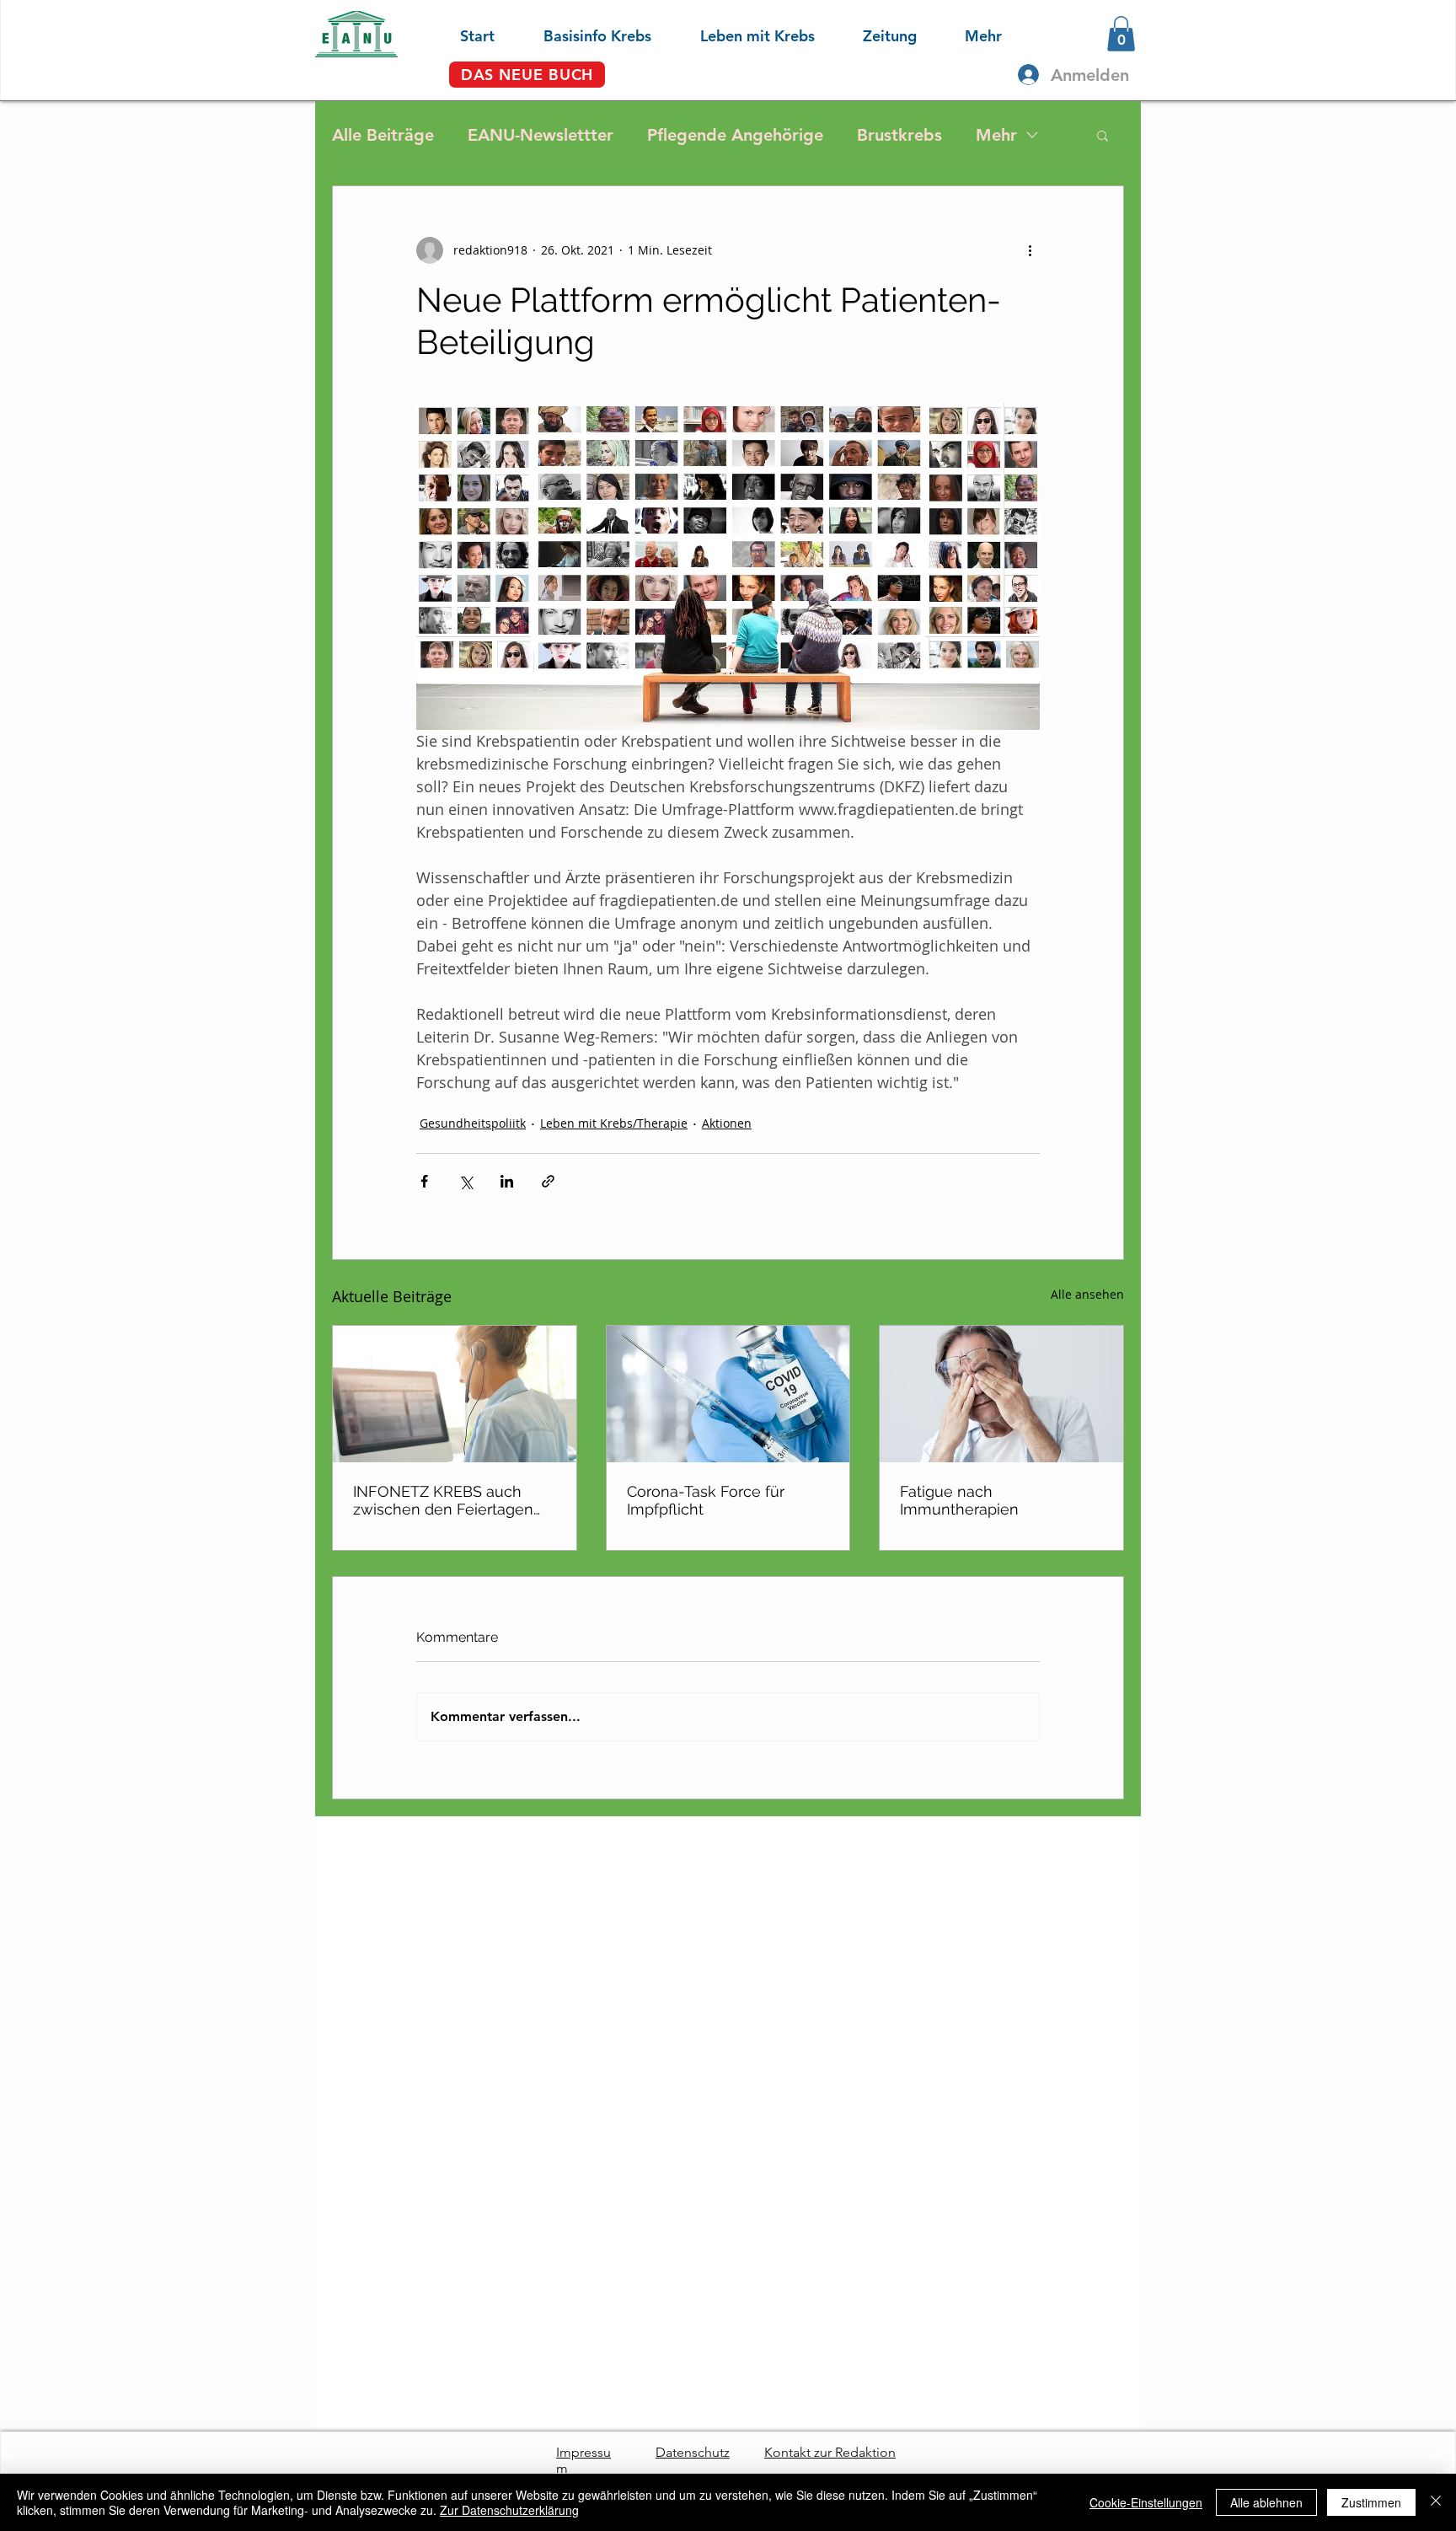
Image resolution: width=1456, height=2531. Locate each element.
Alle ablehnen (1266, 2502)
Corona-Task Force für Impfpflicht (706, 1500)
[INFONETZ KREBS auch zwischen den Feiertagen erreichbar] (455, 1394)
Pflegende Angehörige (735, 135)
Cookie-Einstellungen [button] (1146, 2502)
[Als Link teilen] (548, 1181)
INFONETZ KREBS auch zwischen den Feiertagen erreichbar (443, 1500)
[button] (581, 34)
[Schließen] (1436, 2502)
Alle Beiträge (383, 135)
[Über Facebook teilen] (424, 1181)
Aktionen (727, 1123)
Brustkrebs (899, 135)
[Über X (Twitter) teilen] (466, 1181)
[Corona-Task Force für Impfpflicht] (728, 1394)
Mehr (996, 135)
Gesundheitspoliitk (473, 1123)
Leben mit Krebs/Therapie (614, 1123)
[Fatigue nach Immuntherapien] (1001, 1394)
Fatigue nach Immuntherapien (959, 1500)
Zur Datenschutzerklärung (509, 2510)
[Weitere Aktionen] (1030, 250)
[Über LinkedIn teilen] (507, 1181)
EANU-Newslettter (541, 135)
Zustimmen (1371, 2502)
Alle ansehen (1087, 1294)
